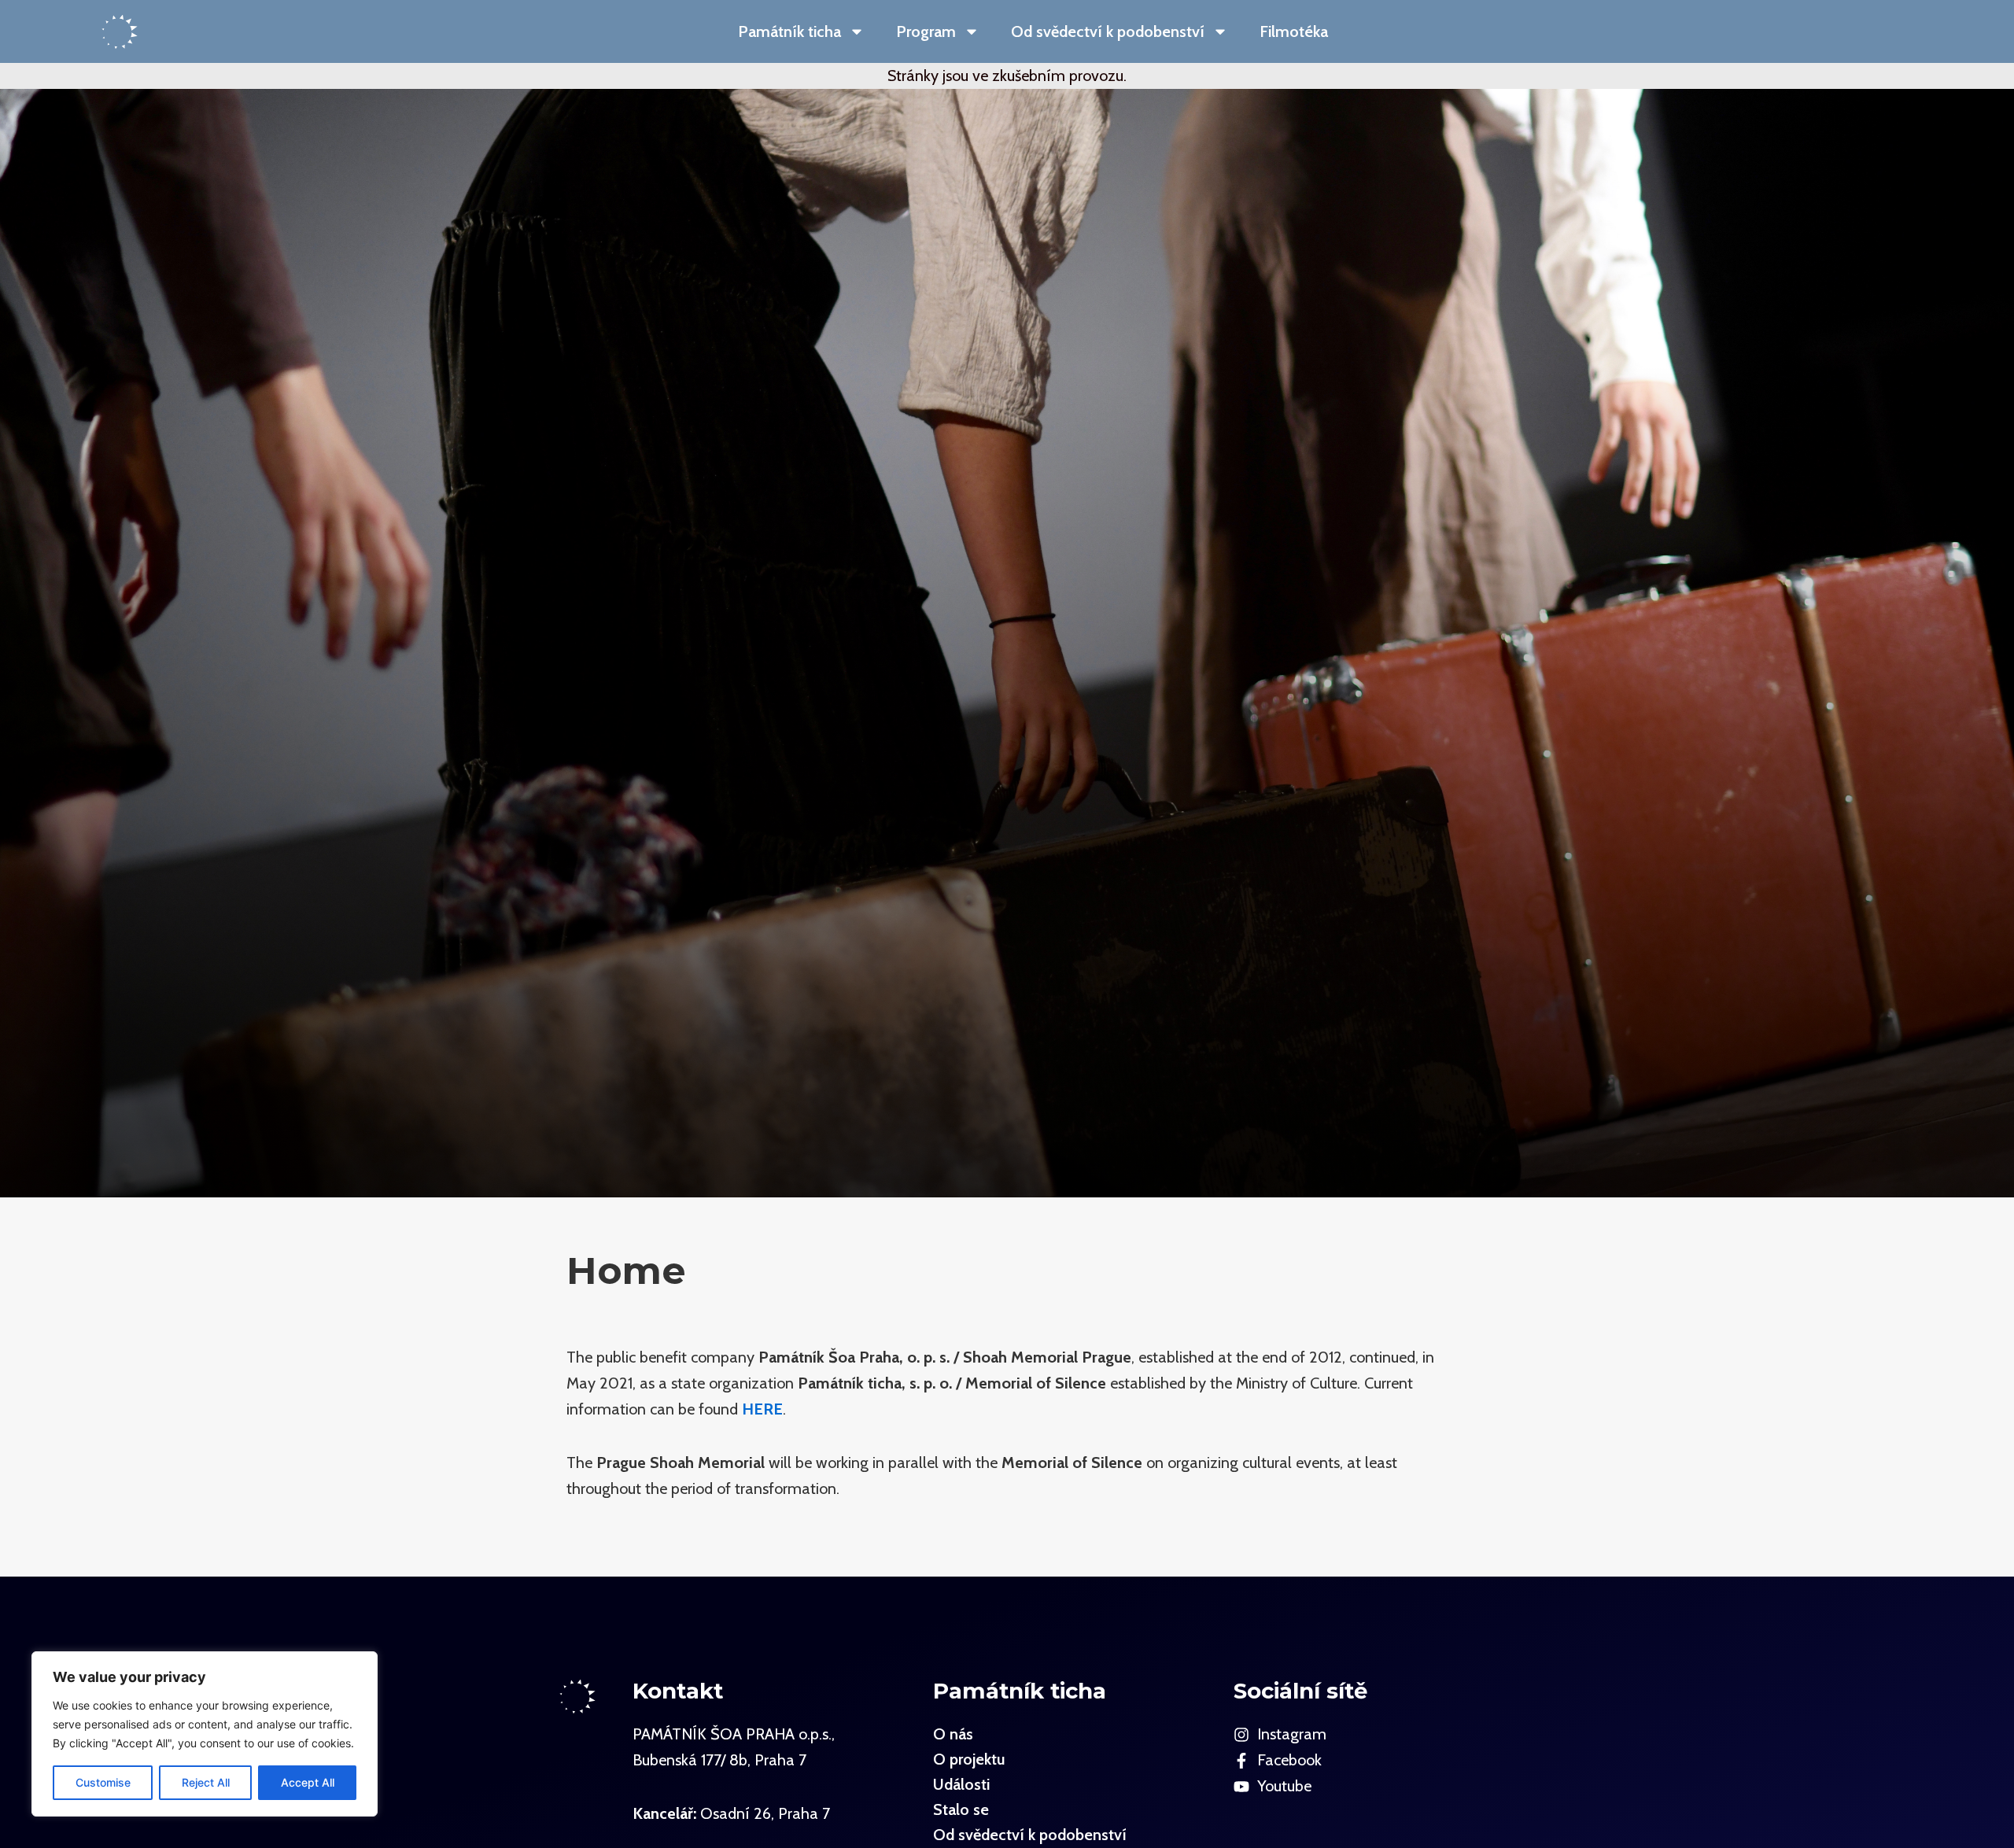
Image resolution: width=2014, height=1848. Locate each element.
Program (926, 31)
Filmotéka (1294, 31)
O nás (953, 1734)
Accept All (308, 1782)
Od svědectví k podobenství (1108, 31)
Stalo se (961, 1809)
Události (961, 1784)
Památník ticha (789, 31)
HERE (762, 1409)
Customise (103, 1782)
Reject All (206, 1782)
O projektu (969, 1759)
